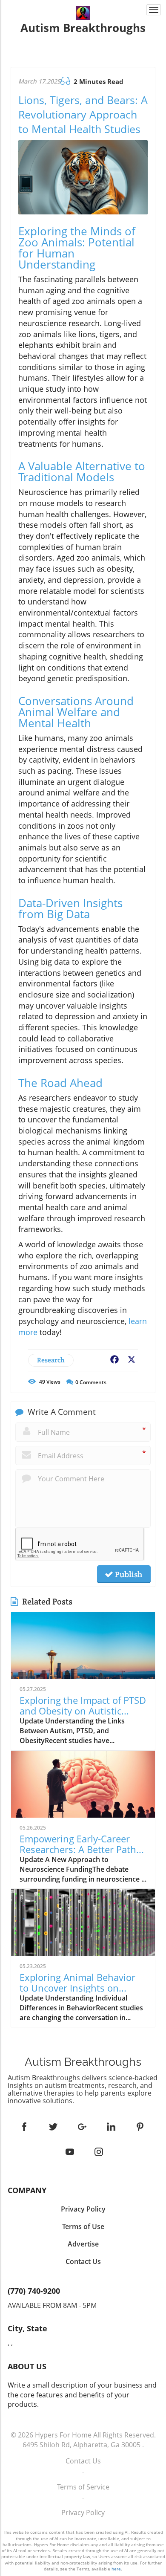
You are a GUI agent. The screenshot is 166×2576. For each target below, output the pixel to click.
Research (51, 1360)
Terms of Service (83, 2487)
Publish (128, 1574)
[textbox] (83, 28)
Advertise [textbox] (83, 2244)
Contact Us (83, 2461)
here (116, 2569)
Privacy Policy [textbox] (83, 2209)
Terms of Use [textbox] (83, 2226)
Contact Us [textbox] (83, 2261)
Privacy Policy (83, 2512)
